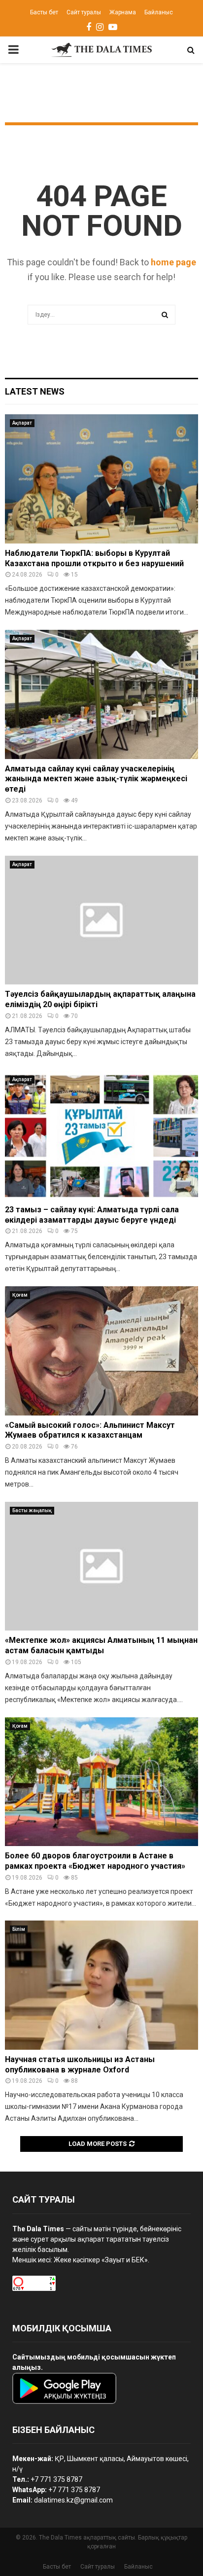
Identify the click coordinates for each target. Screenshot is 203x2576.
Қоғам (20, 1295)
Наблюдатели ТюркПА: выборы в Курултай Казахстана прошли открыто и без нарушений (94, 558)
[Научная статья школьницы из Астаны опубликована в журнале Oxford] (101, 1985)
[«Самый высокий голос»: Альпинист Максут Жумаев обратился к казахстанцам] (101, 1351)
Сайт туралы (84, 12)
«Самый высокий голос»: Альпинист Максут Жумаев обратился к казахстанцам (90, 1430)
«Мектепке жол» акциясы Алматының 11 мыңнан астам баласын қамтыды (101, 1645)
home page (173, 262)
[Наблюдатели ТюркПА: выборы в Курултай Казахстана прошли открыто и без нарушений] (101, 479)
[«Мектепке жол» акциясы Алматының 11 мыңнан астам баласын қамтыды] (101, 1566)
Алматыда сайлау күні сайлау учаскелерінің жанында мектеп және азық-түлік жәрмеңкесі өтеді (96, 779)
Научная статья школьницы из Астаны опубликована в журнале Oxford (80, 2065)
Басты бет (44, 12)
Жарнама (123, 12)
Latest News (35, 391)
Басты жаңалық (32, 1510)
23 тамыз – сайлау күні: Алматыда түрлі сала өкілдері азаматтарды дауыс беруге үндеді (92, 1215)
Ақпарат (22, 423)
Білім (19, 1929)
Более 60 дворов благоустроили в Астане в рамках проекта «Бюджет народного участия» (95, 1861)
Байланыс (159, 12)
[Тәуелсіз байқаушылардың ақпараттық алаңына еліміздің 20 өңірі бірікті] (101, 920)
